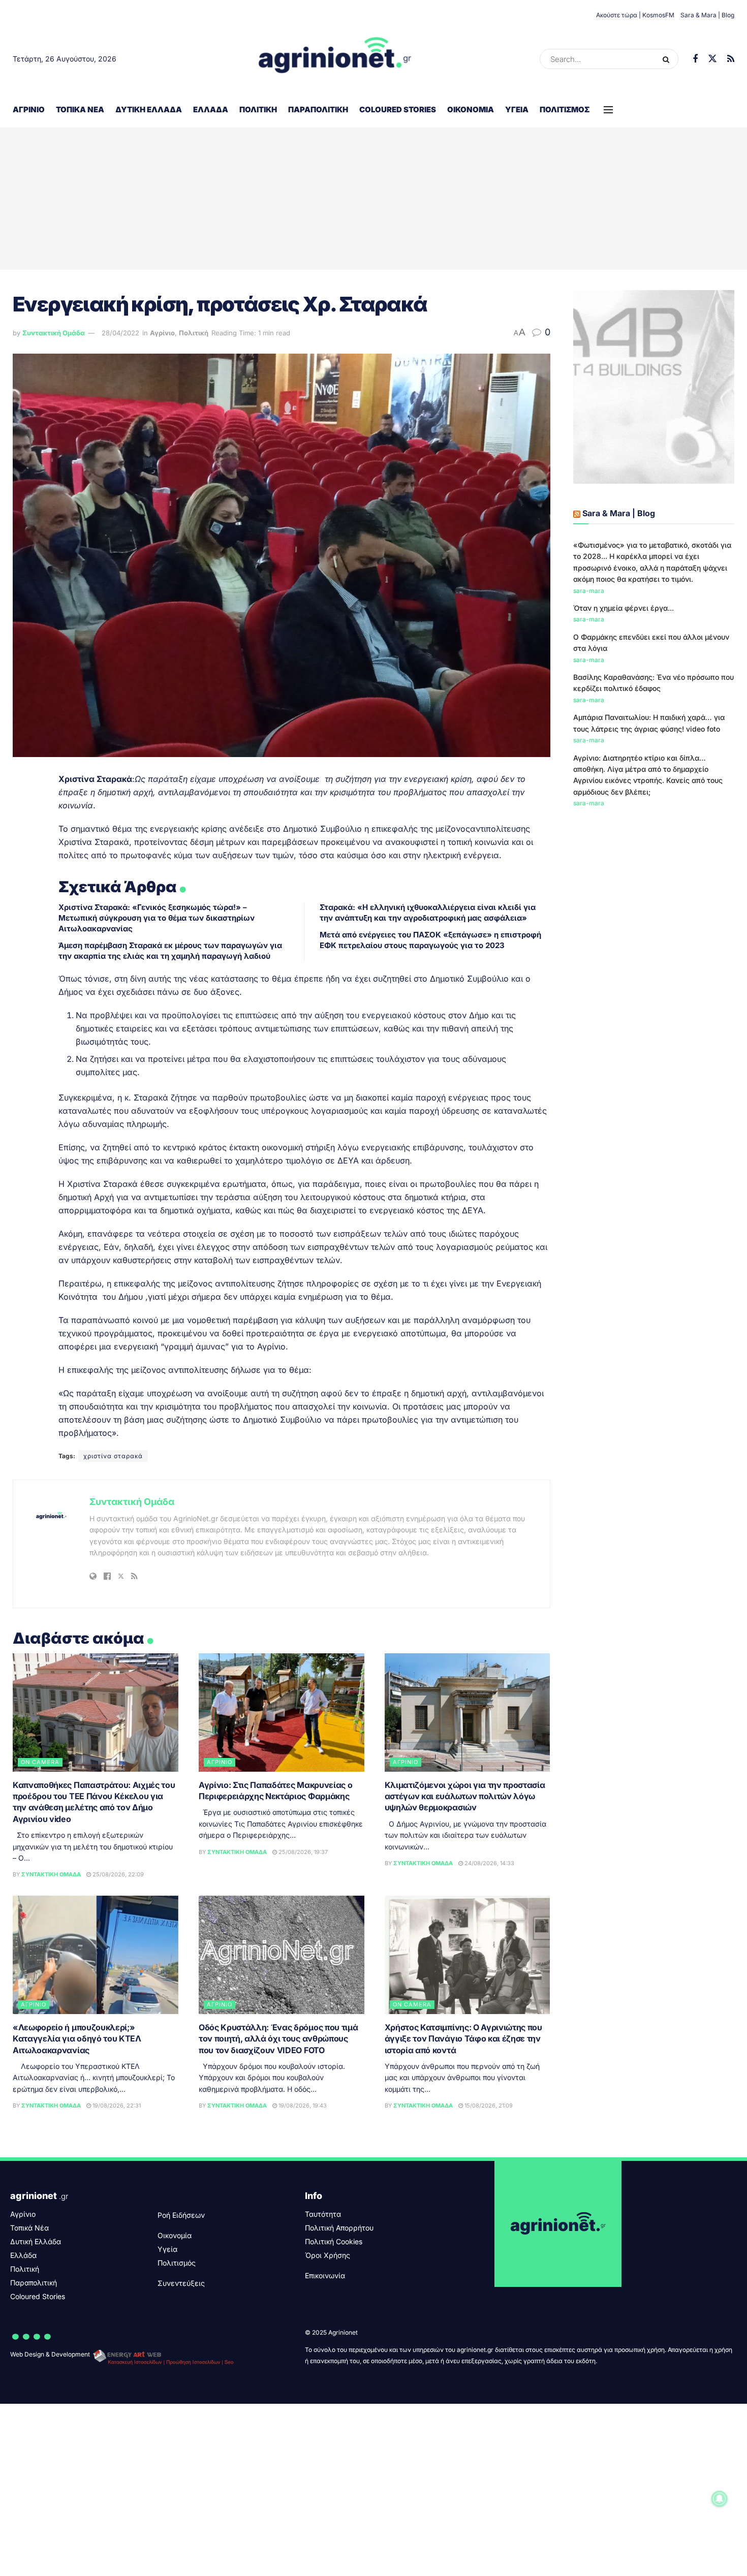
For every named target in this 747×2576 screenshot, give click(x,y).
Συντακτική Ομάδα (54, 333)
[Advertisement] (373, 199)
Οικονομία (471, 109)
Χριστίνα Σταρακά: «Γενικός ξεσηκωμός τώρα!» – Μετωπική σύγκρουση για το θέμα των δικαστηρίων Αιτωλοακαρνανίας (157, 918)
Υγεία (517, 109)
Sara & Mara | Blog (707, 15)
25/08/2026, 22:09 (117, 1874)
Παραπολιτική (318, 109)
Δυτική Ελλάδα (149, 109)
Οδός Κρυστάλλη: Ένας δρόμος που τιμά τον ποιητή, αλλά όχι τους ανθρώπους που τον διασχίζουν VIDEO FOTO (278, 2039)
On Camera (40, 1762)
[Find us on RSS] (731, 59)
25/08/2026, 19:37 (302, 1852)
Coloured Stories (398, 109)
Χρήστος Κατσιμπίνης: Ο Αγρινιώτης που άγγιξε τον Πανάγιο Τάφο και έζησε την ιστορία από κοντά (463, 2039)
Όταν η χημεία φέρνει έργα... (624, 608)
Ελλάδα (211, 109)
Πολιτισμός (565, 109)
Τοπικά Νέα (80, 109)
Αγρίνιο (29, 109)
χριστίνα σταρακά (113, 1456)
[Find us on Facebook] (695, 59)
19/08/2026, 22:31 (116, 2106)
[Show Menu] (608, 110)
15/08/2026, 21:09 (488, 2106)
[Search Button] (668, 59)
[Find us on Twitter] (712, 59)
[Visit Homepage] (335, 59)
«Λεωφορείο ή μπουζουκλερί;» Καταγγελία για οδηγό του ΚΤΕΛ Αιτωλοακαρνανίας (77, 2039)
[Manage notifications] (720, 2499)
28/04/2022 (120, 333)
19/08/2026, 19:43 (302, 2106)
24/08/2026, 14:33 (489, 1863)
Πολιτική (258, 109)
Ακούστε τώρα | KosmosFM (635, 15)
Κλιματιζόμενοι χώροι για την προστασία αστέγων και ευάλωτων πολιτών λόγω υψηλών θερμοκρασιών (465, 1796)
